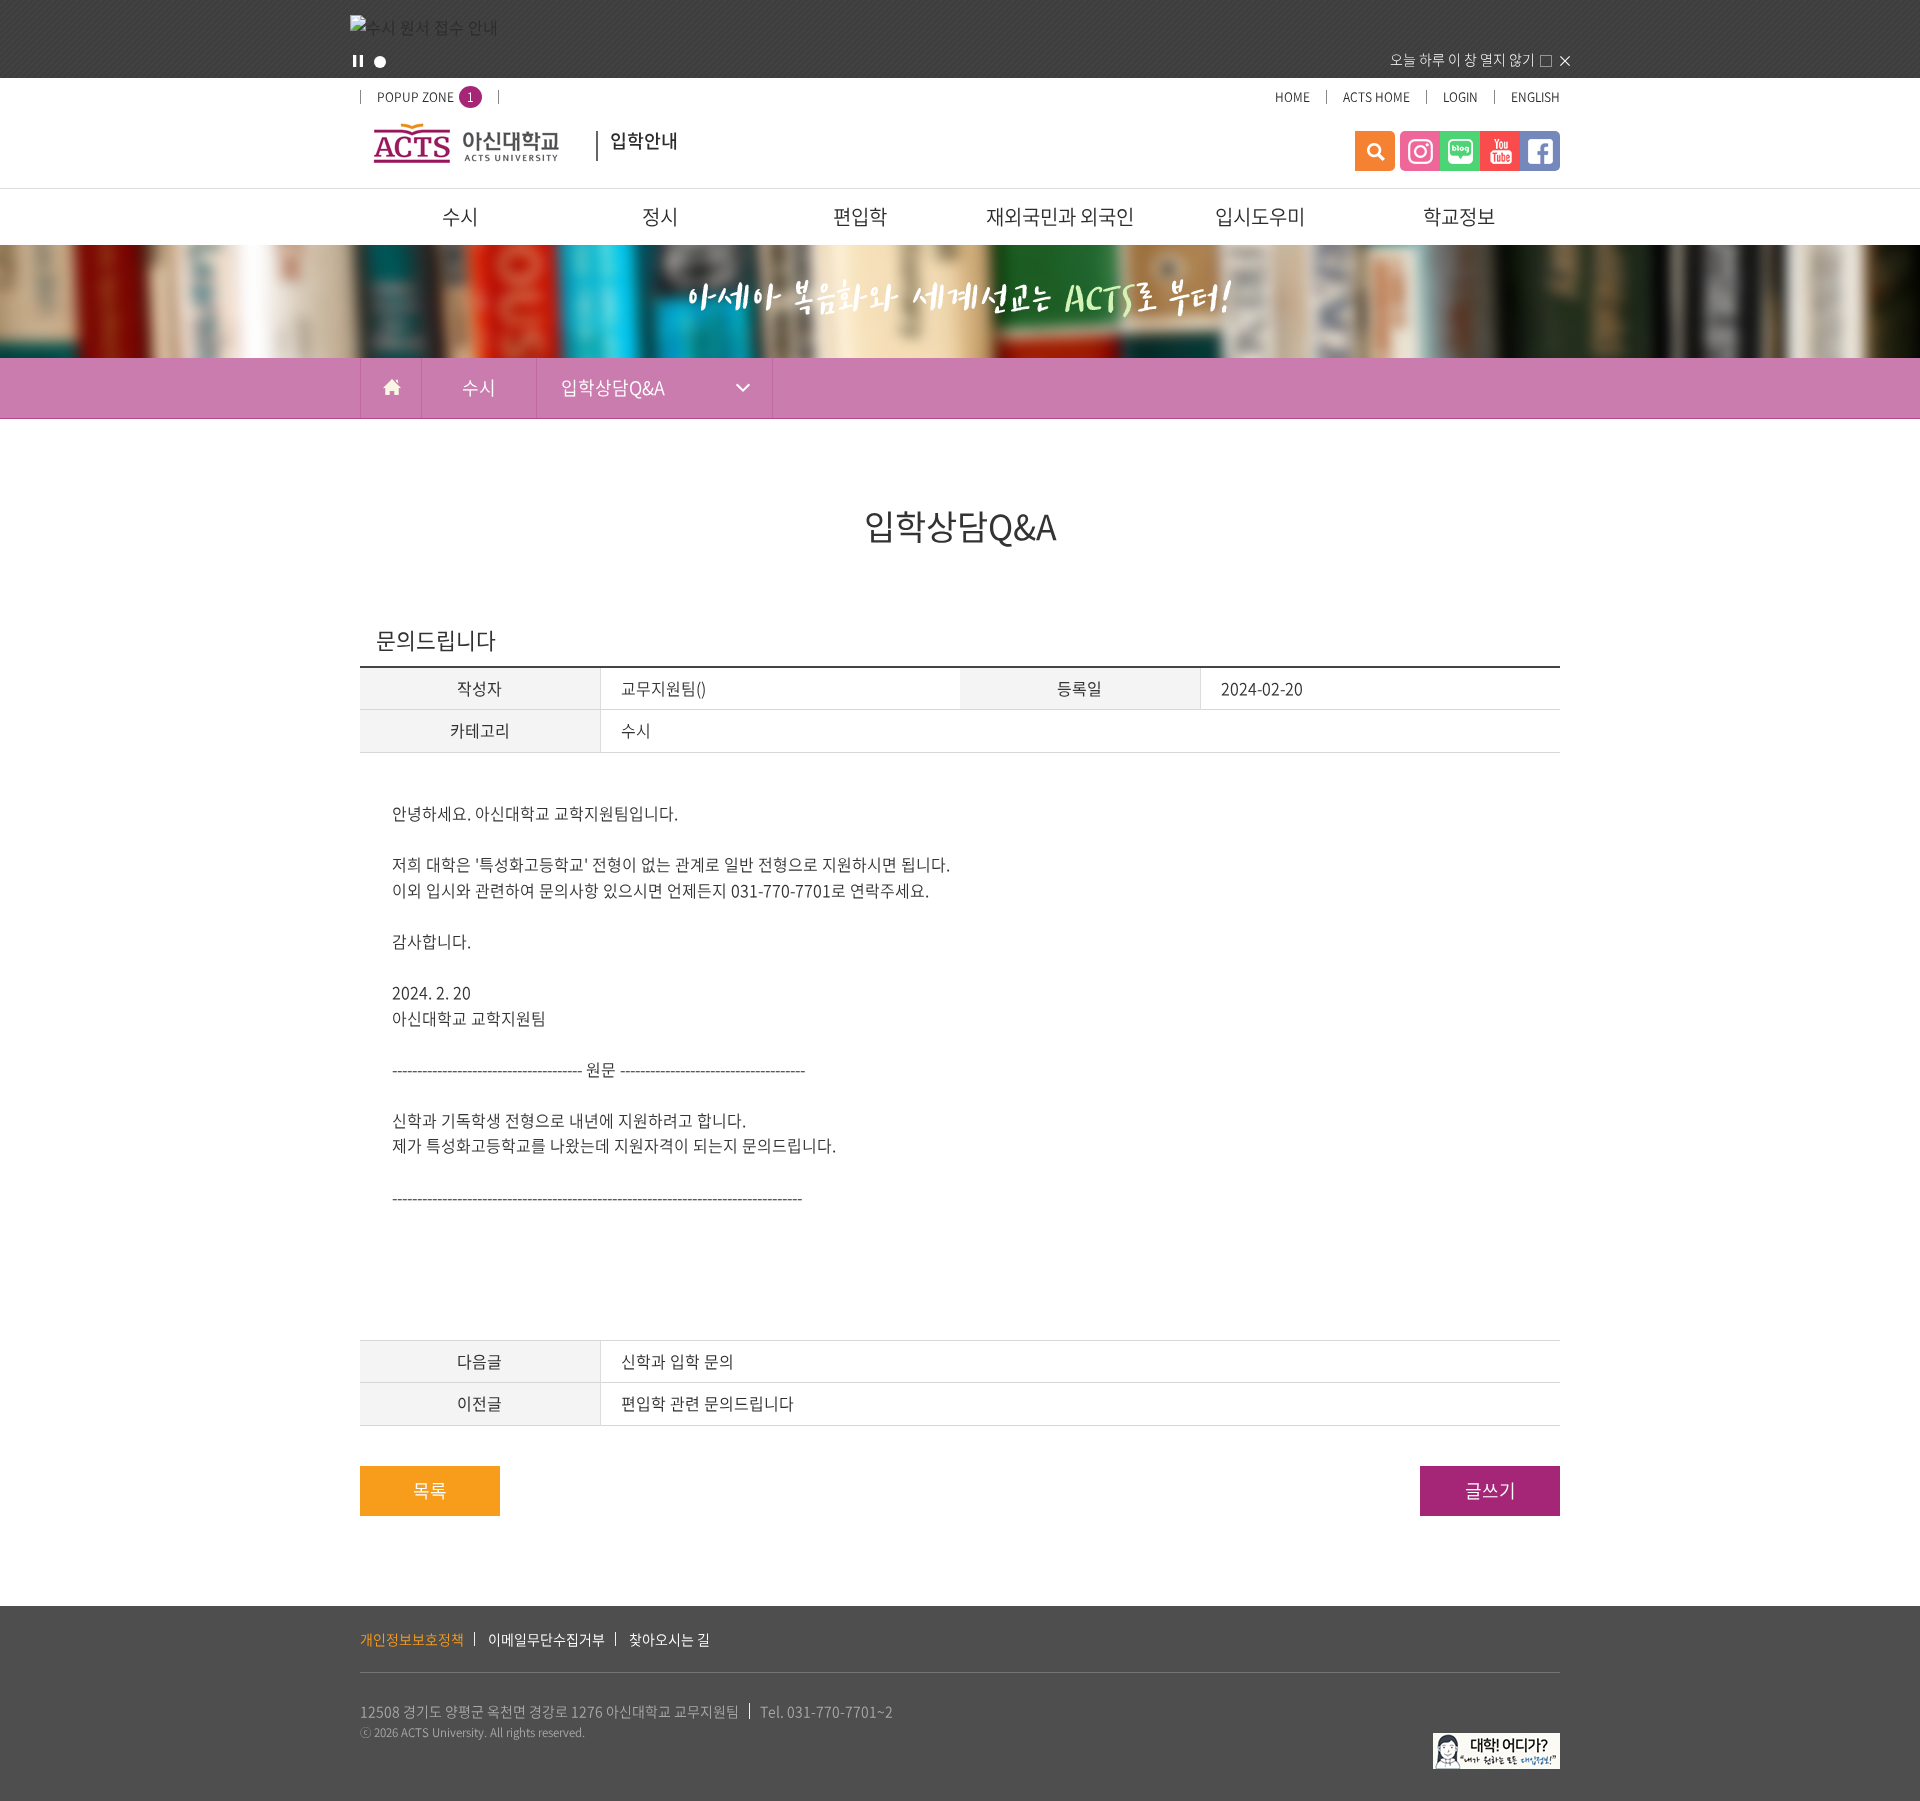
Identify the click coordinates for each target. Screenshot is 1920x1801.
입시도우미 (1260, 216)
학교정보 (1459, 216)
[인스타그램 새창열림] (1420, 151)
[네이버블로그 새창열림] (1460, 151)
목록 (430, 1490)
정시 (660, 216)
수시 (460, 216)
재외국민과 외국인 (1060, 216)
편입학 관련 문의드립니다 (707, 1403)
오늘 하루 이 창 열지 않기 (1462, 59)
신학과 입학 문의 (677, 1361)
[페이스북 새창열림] (1540, 151)
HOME (1292, 97)
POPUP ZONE (425, 97)
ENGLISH (1535, 97)
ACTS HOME (1376, 97)
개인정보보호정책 (412, 1639)
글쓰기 (1490, 1490)
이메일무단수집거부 (546, 1639)
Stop (358, 61)
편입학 (860, 216)
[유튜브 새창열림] (1500, 151)
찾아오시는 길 (669, 1639)
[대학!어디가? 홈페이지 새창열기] (1496, 1744)
